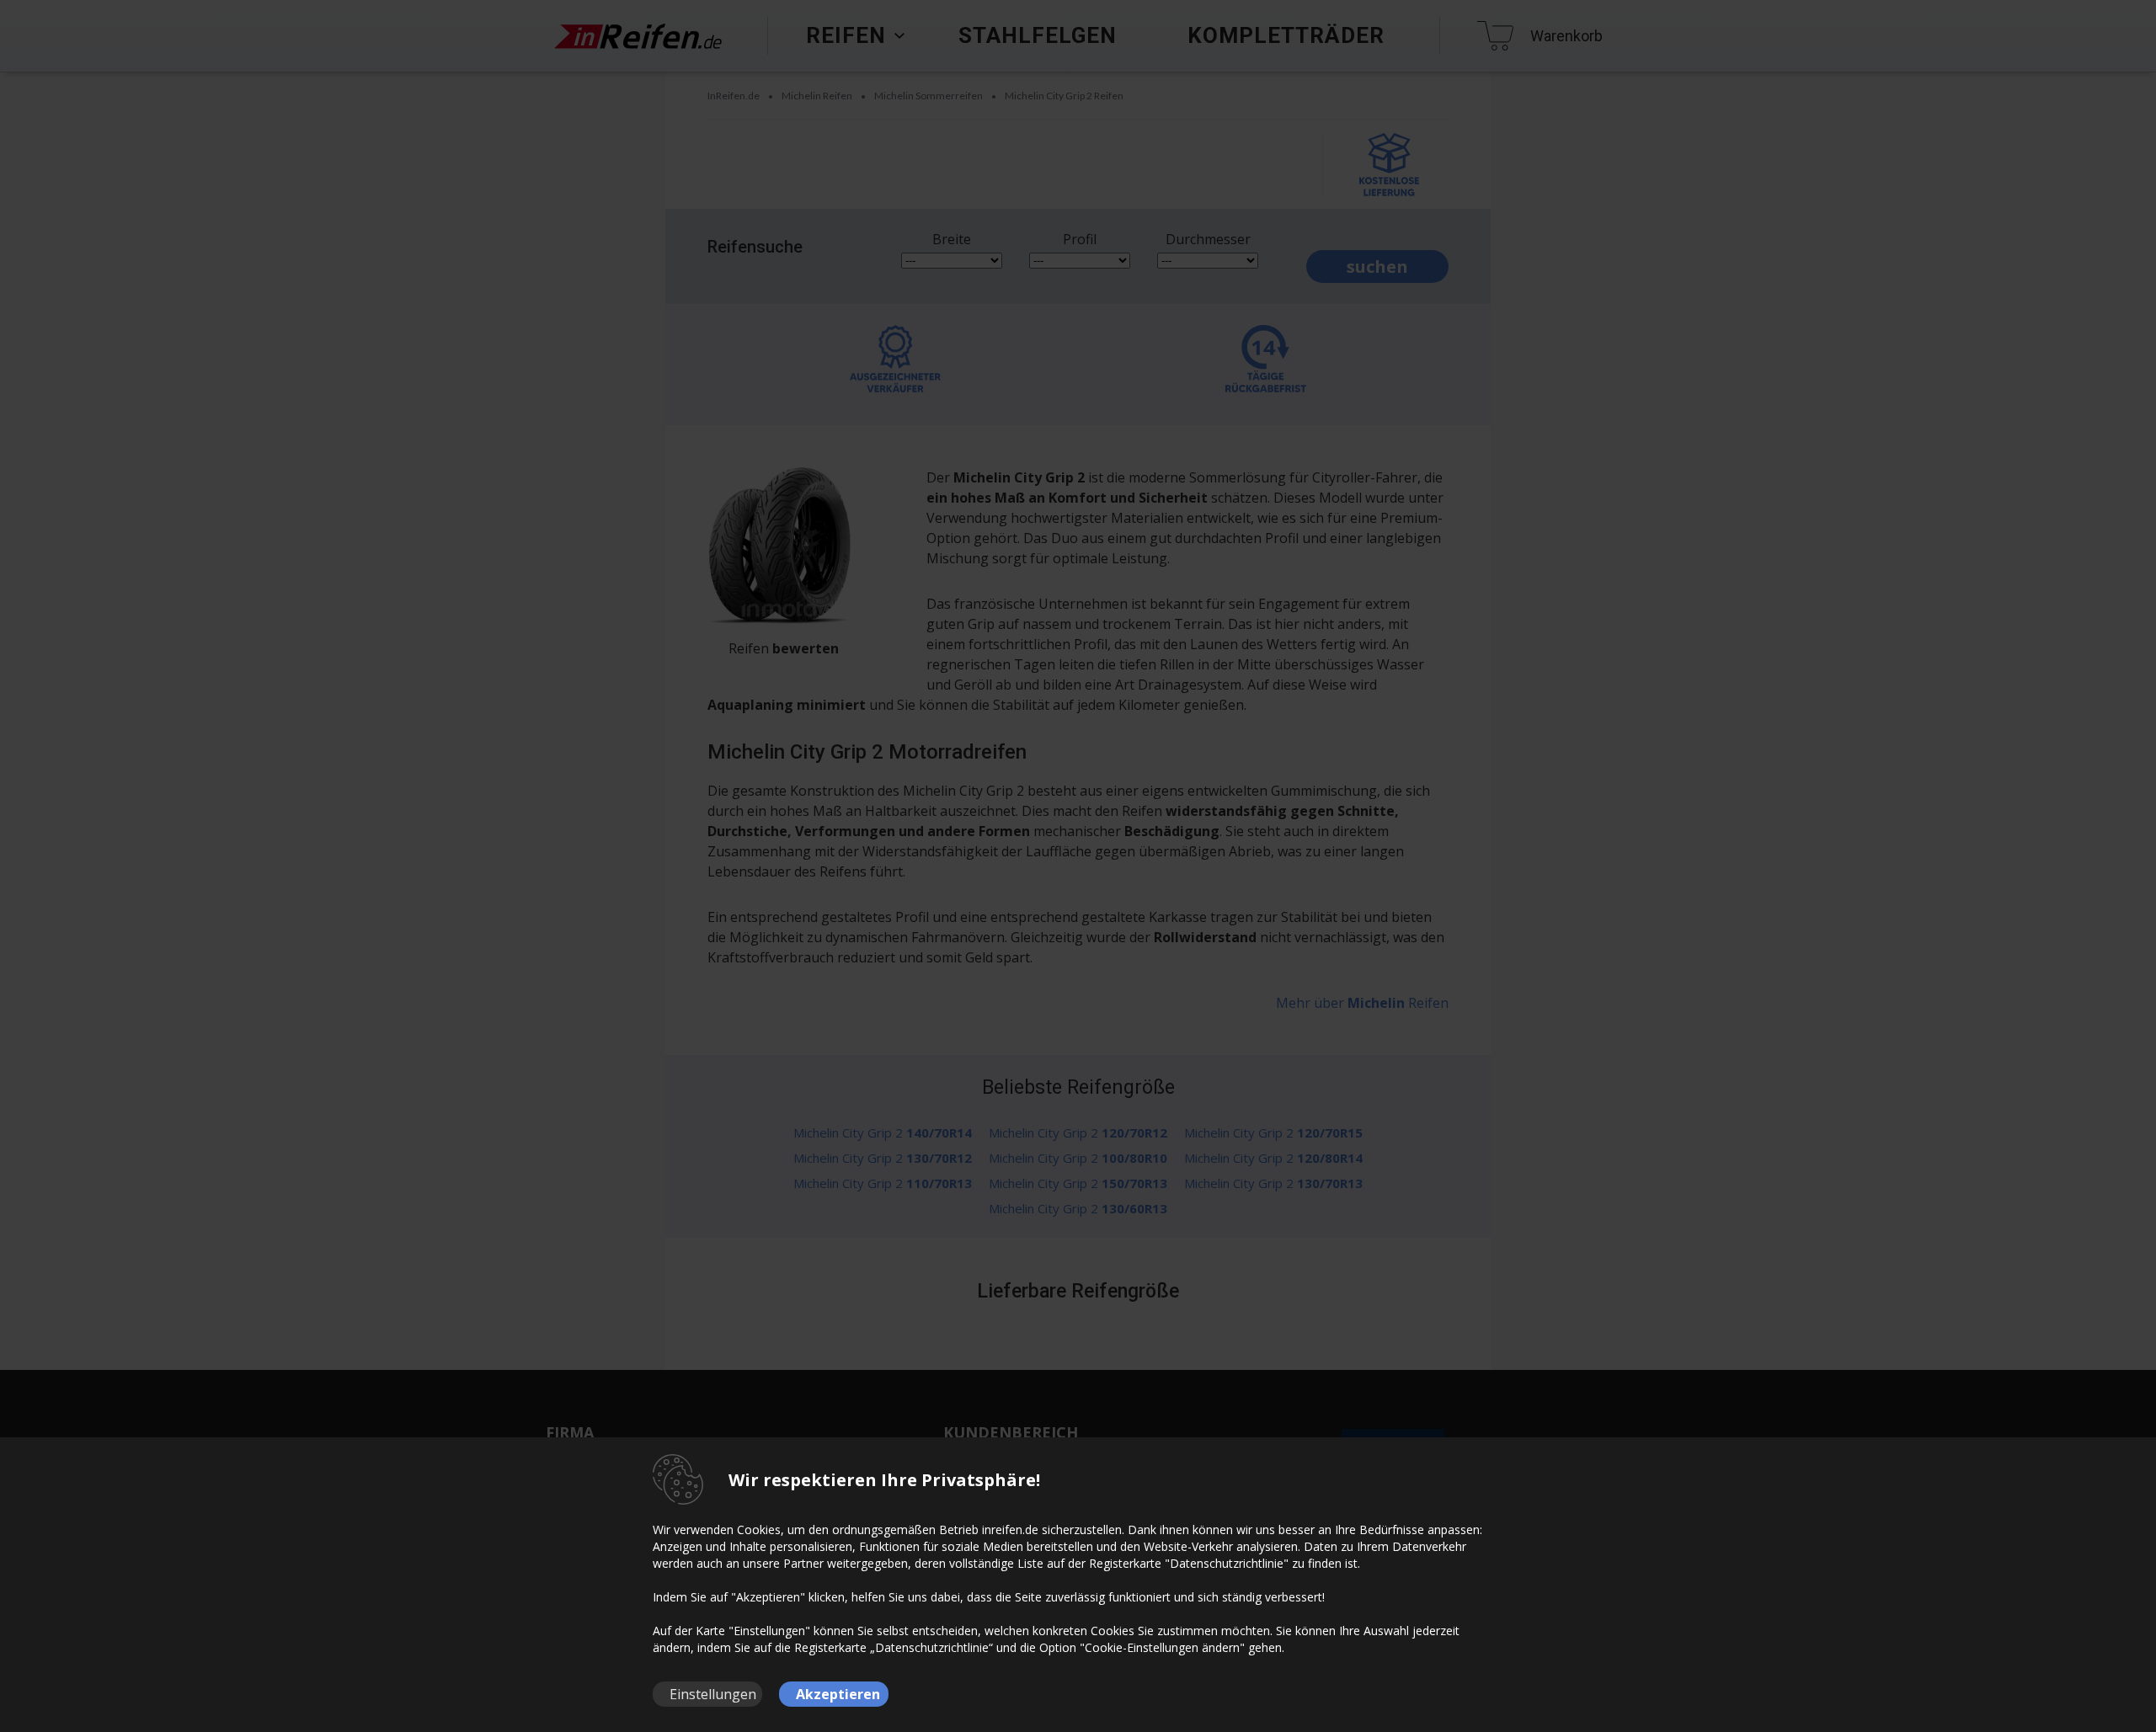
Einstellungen (713, 1694)
